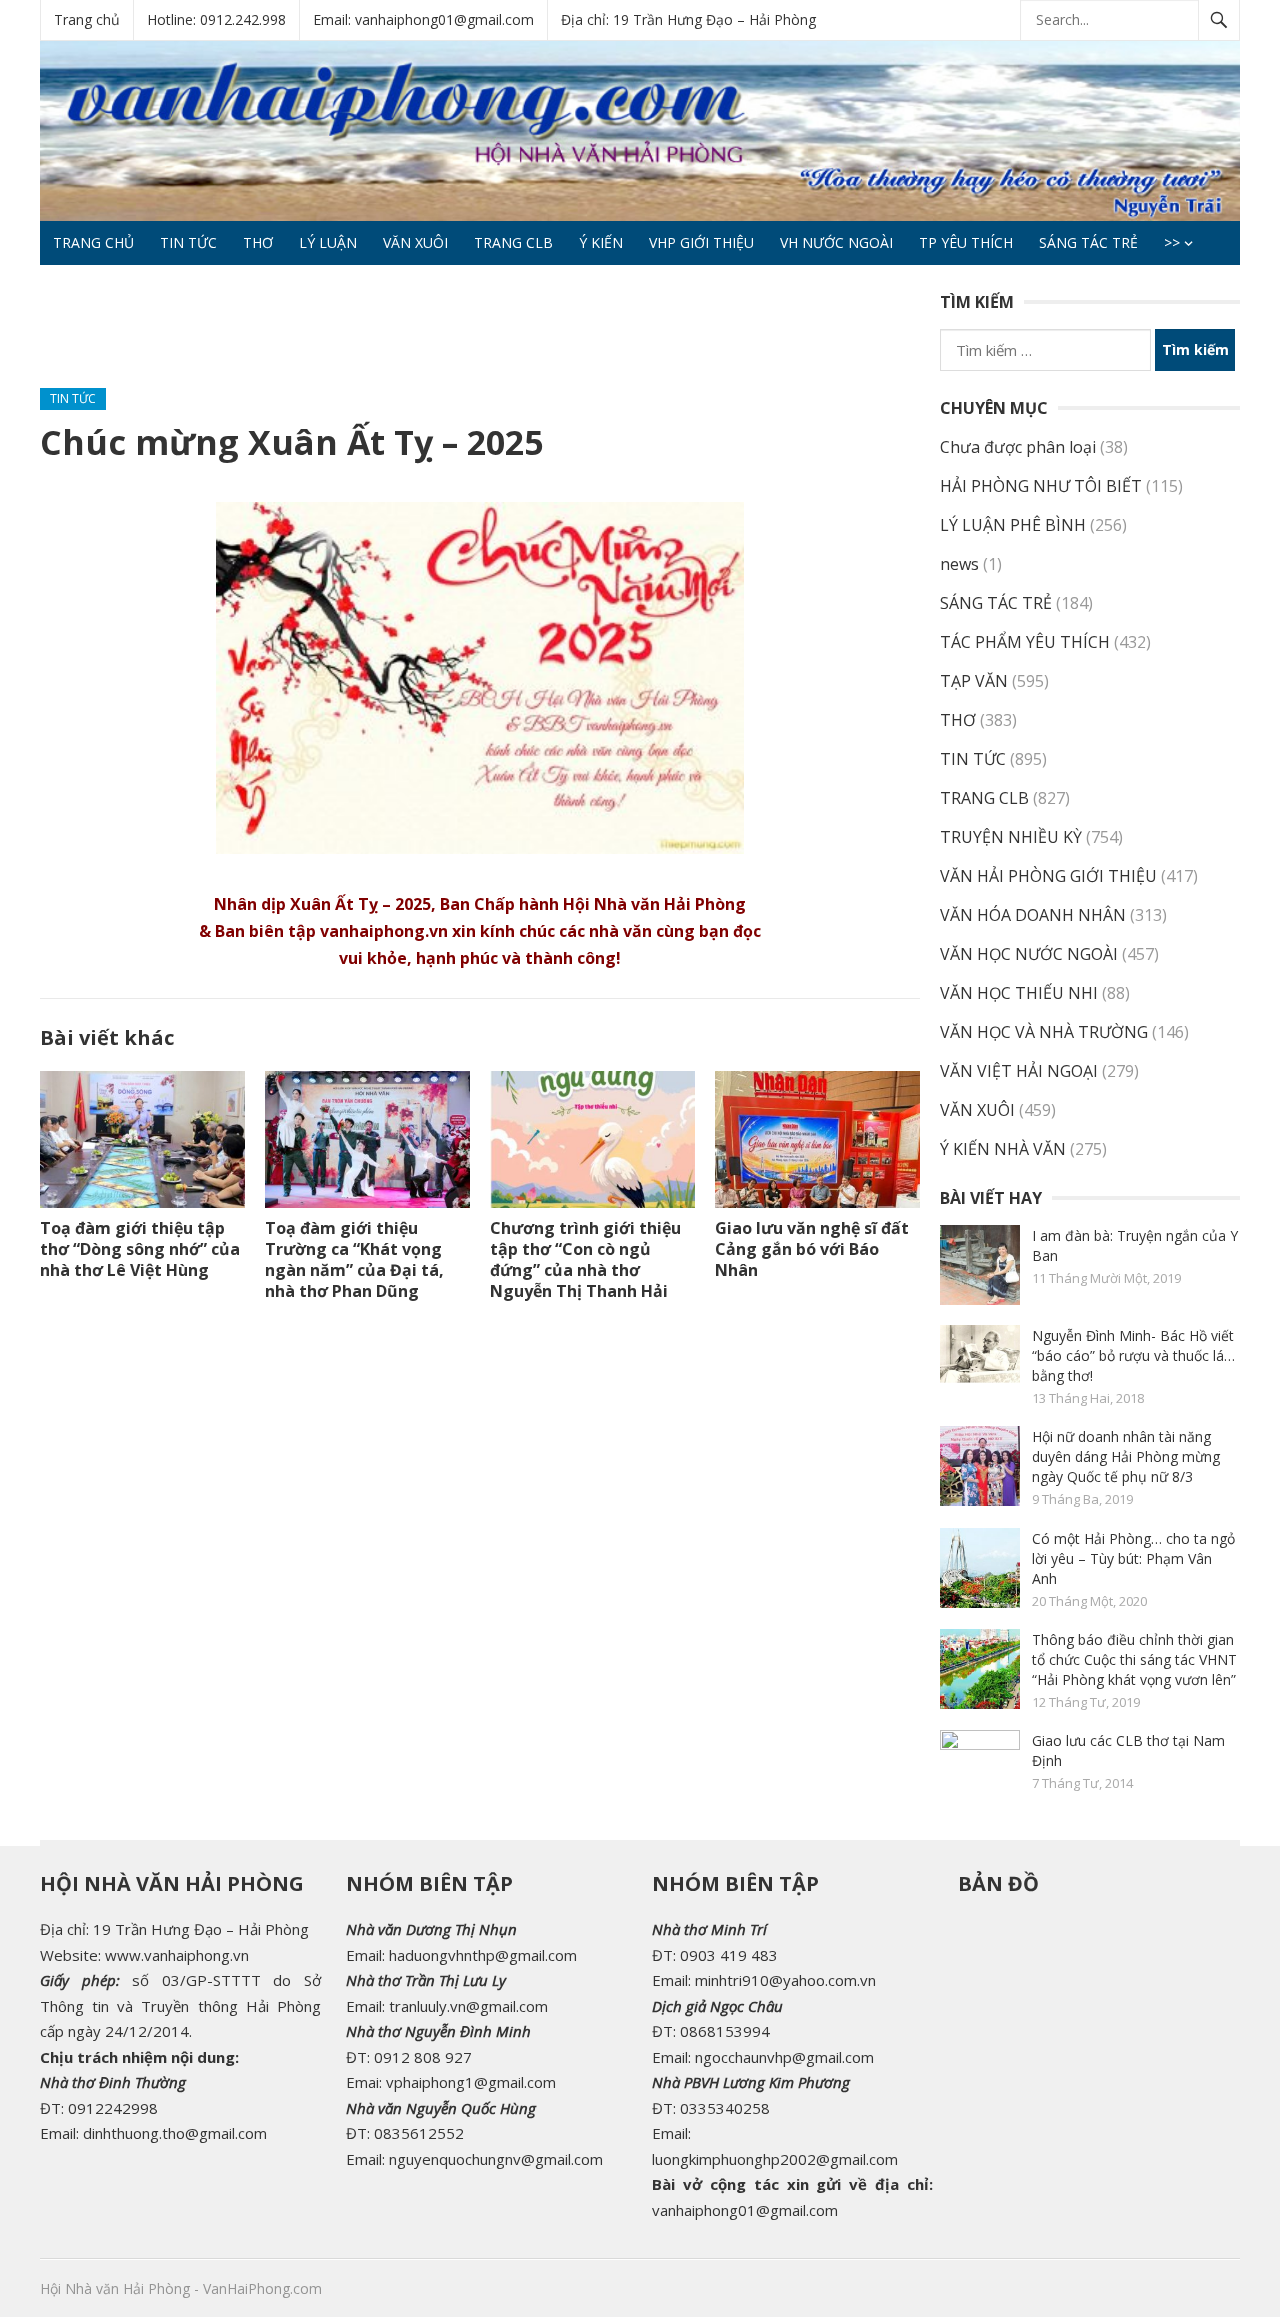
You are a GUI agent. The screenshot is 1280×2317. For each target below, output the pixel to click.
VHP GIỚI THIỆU (701, 242)
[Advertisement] (404, 335)
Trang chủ (87, 19)
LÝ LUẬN (328, 242)
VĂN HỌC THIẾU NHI (1019, 993)
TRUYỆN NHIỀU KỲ (1011, 837)
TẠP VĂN (974, 681)
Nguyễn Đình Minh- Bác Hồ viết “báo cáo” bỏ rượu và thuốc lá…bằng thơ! (1133, 1355)
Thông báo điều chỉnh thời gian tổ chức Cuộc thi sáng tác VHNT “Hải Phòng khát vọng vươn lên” (1134, 1659)
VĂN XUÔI (415, 242)
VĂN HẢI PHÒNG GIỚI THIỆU (1048, 876)
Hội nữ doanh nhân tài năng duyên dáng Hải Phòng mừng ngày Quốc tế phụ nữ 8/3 (1126, 1456)
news (959, 564)
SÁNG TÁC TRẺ (1088, 242)
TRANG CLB (513, 242)
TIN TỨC (188, 242)
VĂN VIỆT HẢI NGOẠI (1019, 1071)
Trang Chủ (93, 242)
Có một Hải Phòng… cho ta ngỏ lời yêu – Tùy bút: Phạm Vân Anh (1133, 1558)
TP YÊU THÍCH (966, 242)
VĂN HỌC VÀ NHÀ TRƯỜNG (1044, 1032)
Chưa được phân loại (1018, 447)
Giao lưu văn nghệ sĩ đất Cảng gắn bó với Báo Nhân (812, 1249)
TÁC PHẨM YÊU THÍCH (1025, 642)
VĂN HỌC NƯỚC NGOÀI (1029, 954)
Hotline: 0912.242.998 (216, 19)
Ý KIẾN (601, 242)
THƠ (258, 242)
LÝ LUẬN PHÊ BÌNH (1013, 525)
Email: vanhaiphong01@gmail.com (423, 19)
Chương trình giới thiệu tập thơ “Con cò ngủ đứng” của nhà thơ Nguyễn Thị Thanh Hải (585, 1259)
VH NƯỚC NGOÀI (836, 242)
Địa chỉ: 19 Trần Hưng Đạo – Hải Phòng (688, 19)
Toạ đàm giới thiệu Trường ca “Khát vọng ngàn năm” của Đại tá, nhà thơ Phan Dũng (354, 1259)
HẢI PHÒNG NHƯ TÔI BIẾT (1041, 486)
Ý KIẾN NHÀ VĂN (1003, 1149)
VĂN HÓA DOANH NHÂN (1033, 915)
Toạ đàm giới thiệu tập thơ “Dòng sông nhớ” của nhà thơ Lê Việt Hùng (140, 1249)
